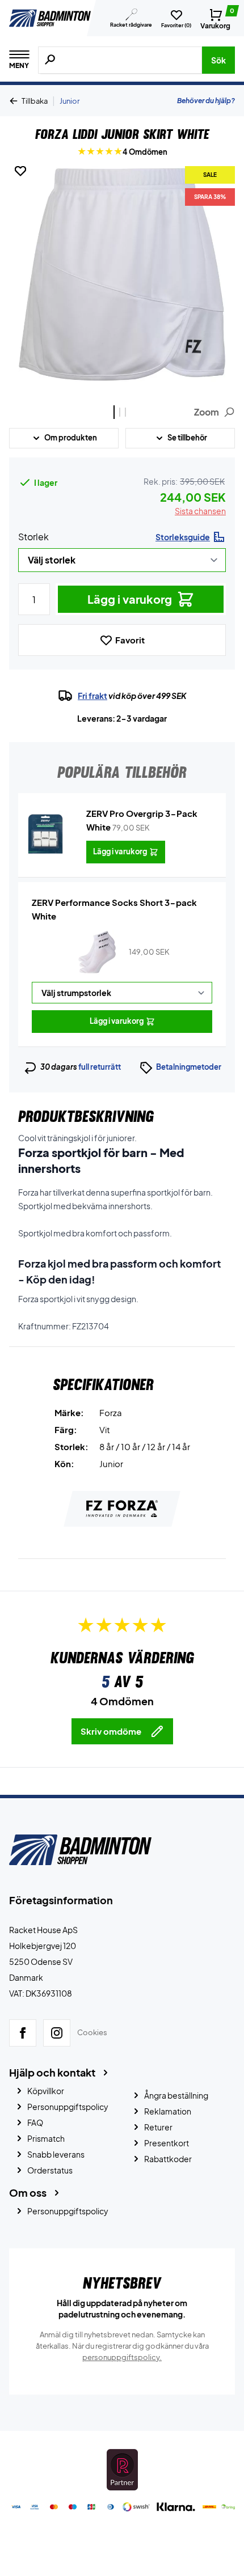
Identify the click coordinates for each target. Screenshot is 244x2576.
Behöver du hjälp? (206, 101)
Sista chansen (200, 511)
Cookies (92, 2033)
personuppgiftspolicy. (122, 2357)
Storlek (33, 537)
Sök (218, 60)
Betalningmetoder (189, 1067)
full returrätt (100, 1067)
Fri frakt (92, 696)
